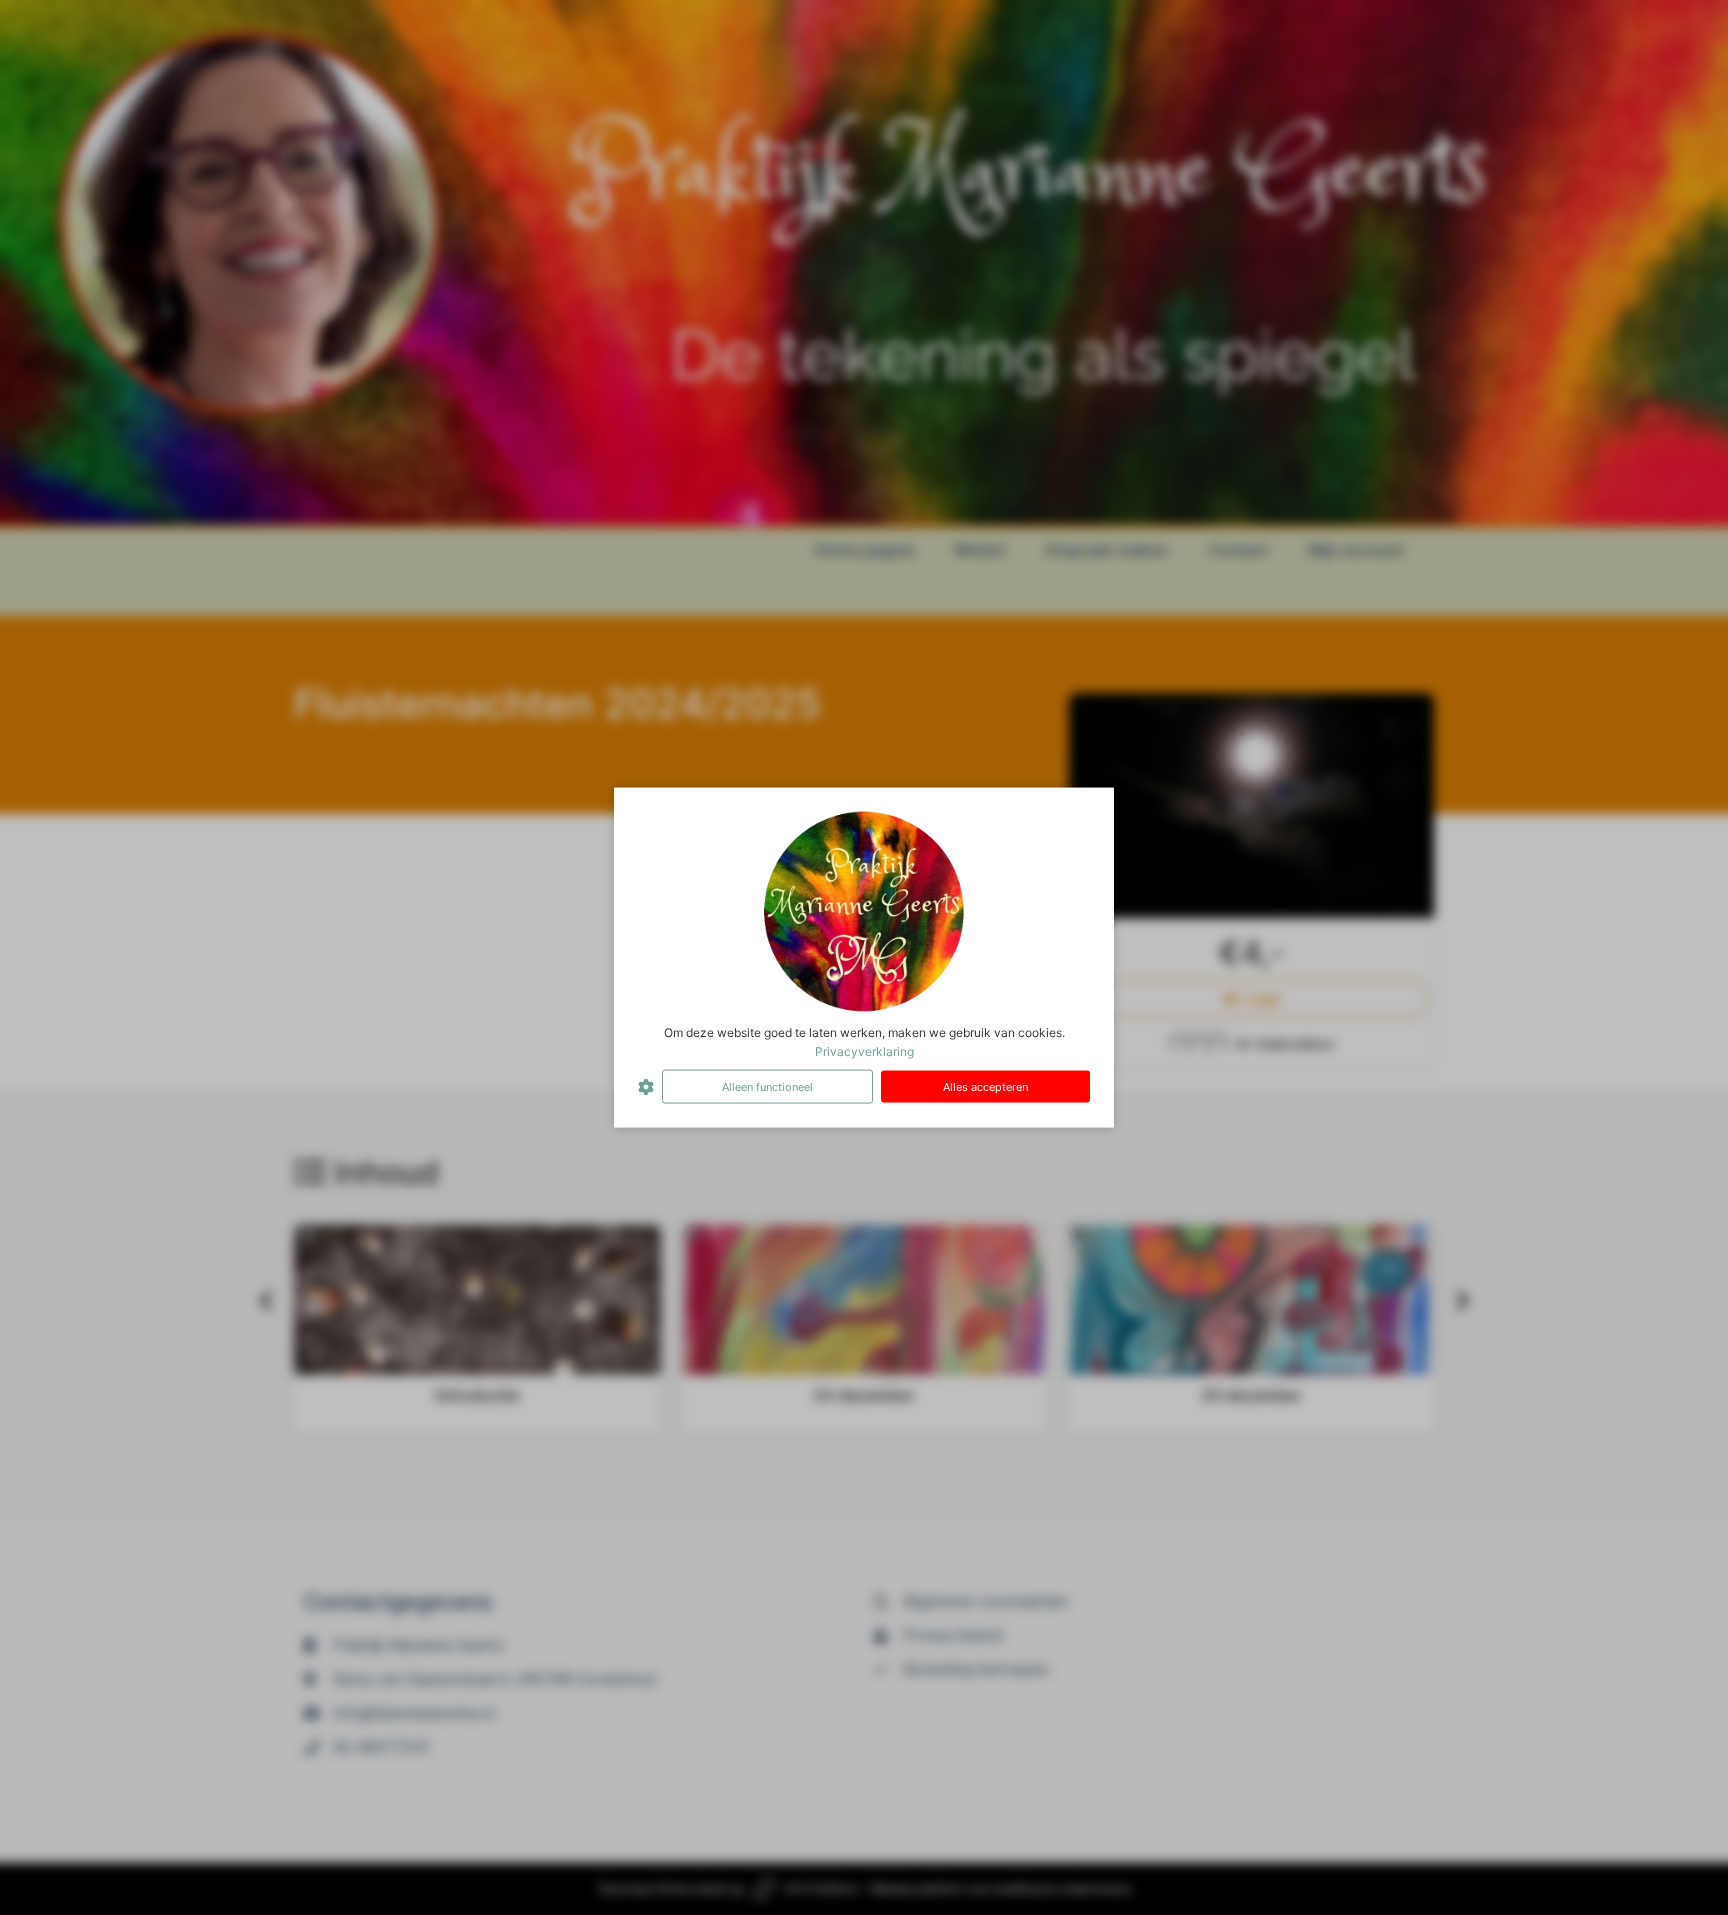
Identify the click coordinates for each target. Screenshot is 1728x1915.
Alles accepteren (985, 1086)
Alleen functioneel (767, 1086)
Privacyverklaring (864, 1050)
